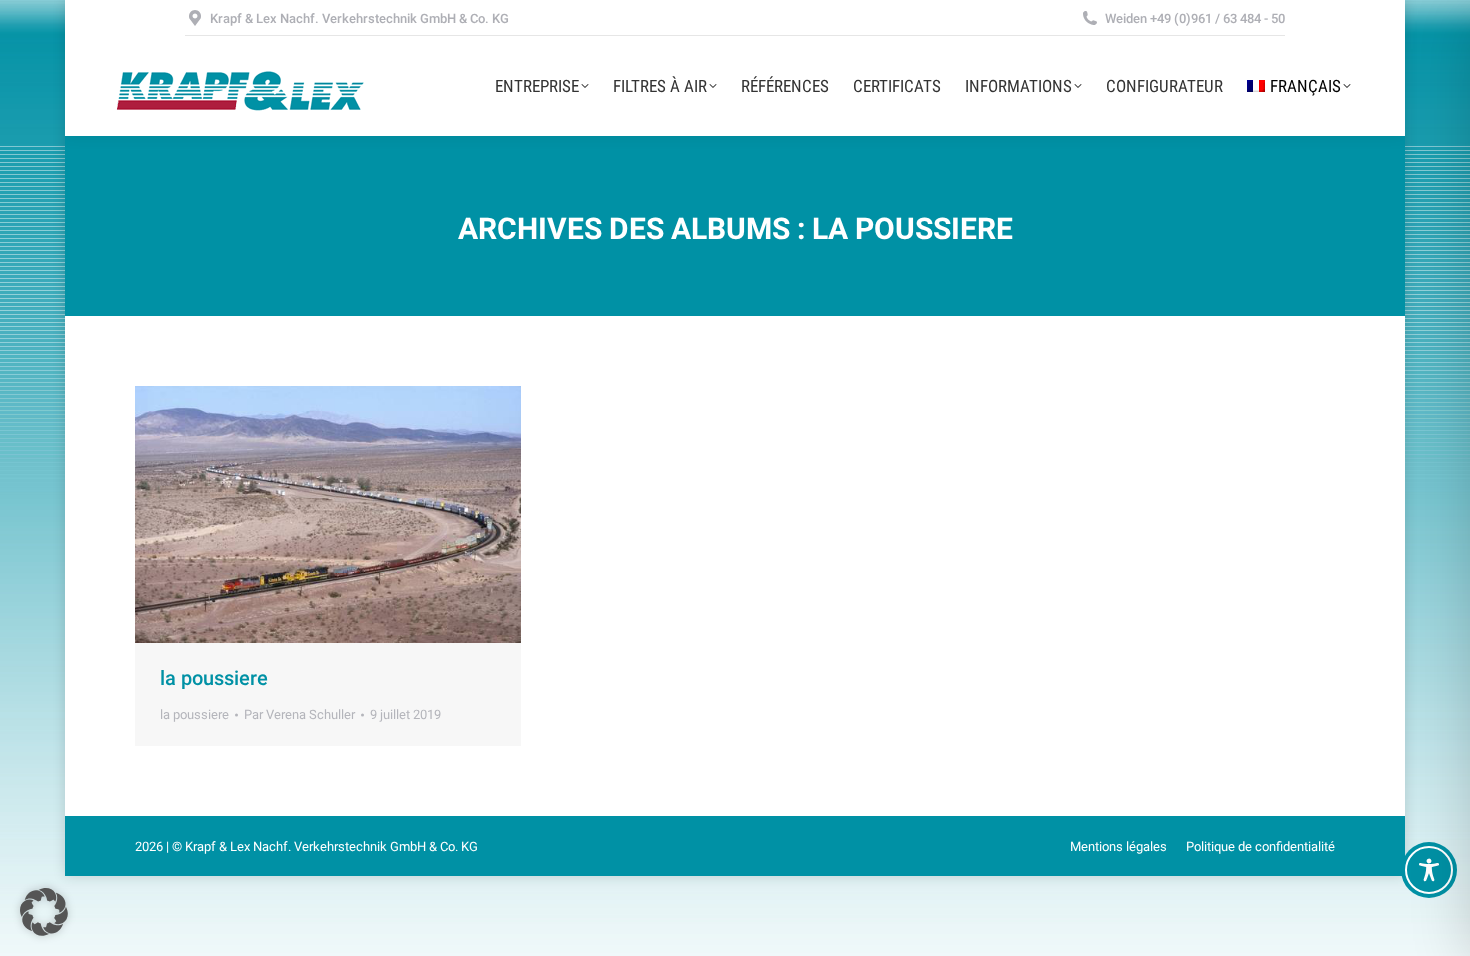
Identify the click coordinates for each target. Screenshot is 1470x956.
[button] (44, 912)
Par (299, 714)
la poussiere (214, 678)
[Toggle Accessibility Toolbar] (1429, 870)
